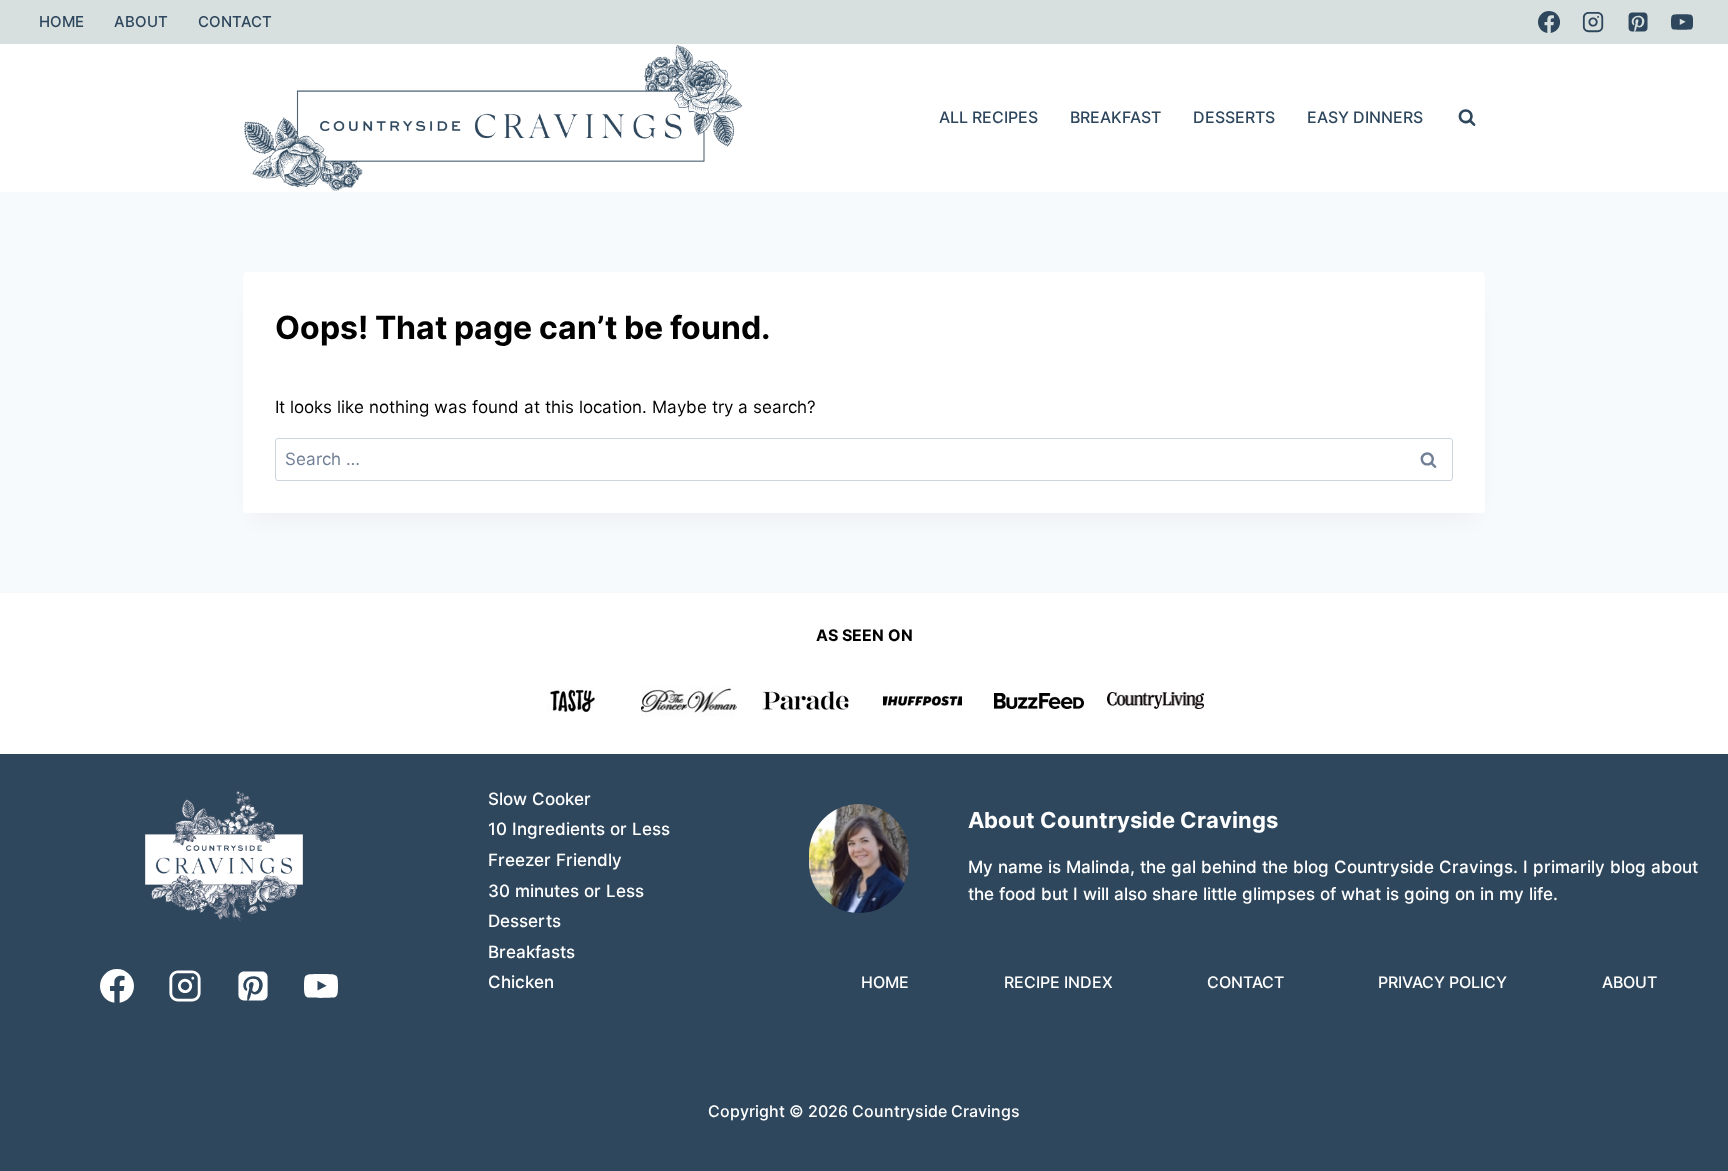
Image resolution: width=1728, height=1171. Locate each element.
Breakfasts (531, 952)
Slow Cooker (539, 799)
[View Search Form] (1467, 118)
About (141, 21)
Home (61, 21)
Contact (235, 21)
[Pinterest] (1638, 22)
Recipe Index (1058, 982)
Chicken (521, 982)
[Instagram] (1593, 22)
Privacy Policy (1442, 982)
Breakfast (1115, 117)
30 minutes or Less (566, 891)
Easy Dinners (1365, 117)
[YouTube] (1682, 22)
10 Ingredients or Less (579, 829)
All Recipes (988, 117)
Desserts (1234, 117)
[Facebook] (1549, 22)
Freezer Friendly (555, 860)
